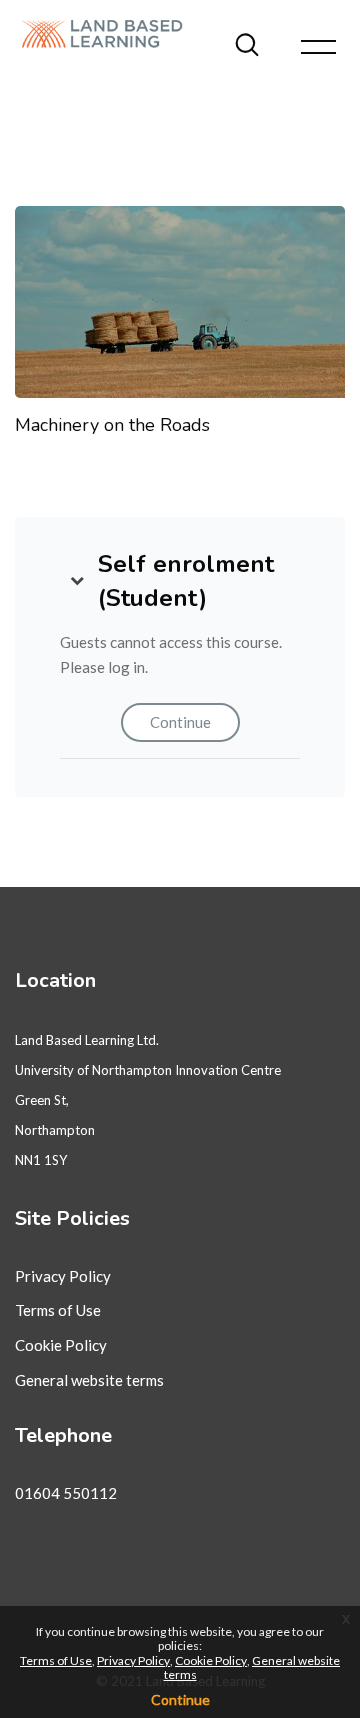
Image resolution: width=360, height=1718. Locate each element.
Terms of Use (58, 1310)
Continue (180, 722)
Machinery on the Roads (112, 425)
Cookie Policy (61, 1345)
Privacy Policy (63, 1276)
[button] (77, 581)
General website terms (89, 1380)
